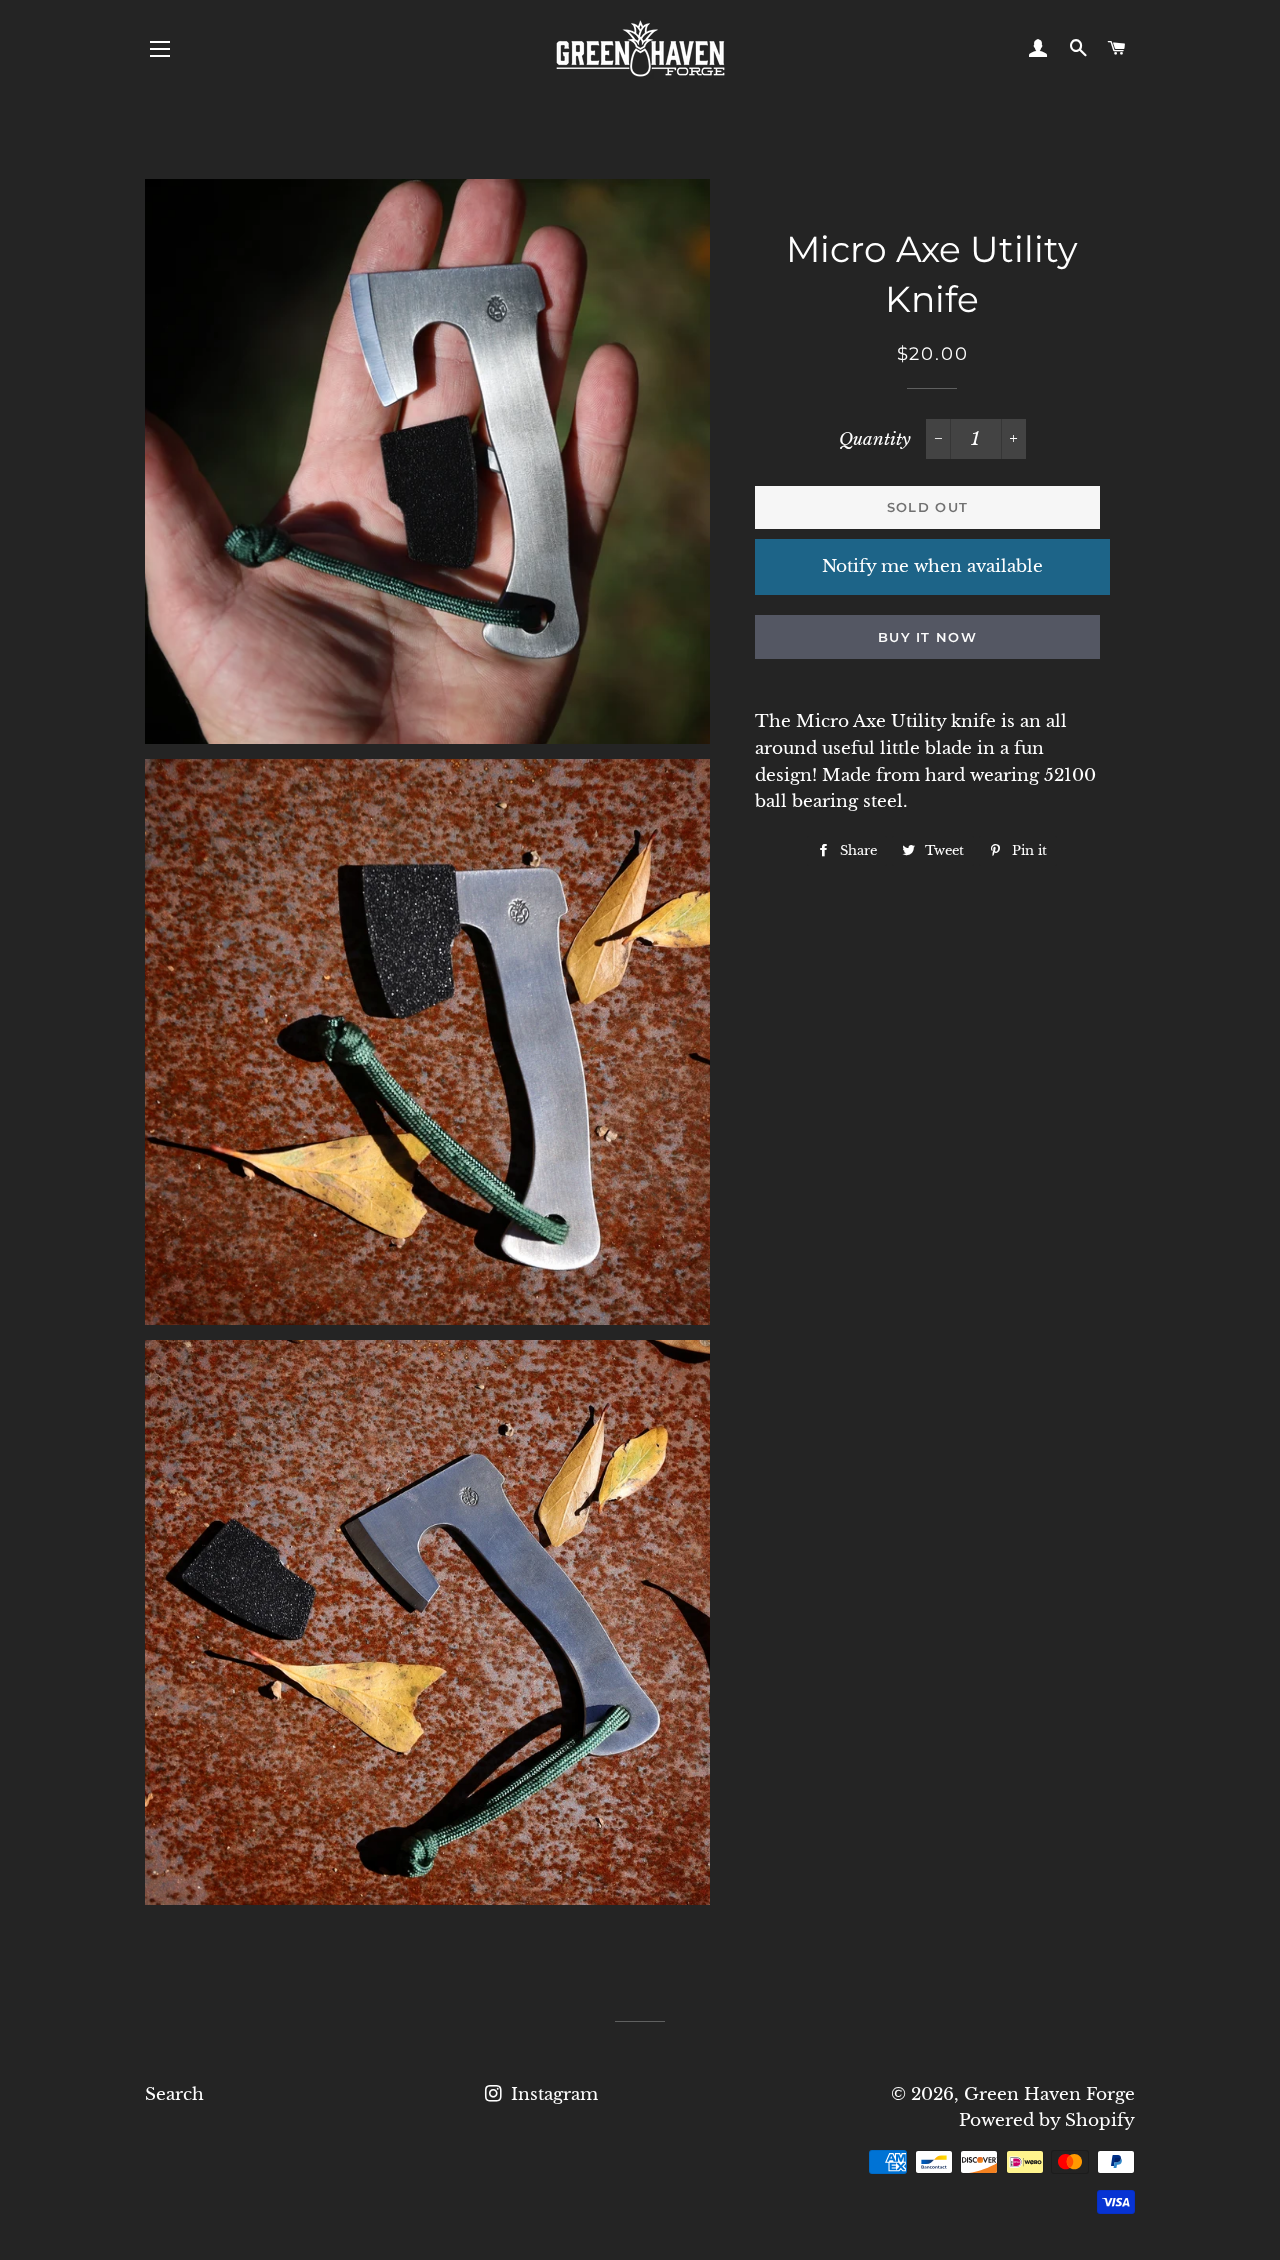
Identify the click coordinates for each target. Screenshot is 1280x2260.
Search (174, 2094)
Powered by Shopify (1047, 2120)
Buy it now (927, 637)
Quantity (875, 439)
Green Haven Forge (1049, 2094)
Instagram (552, 2094)
